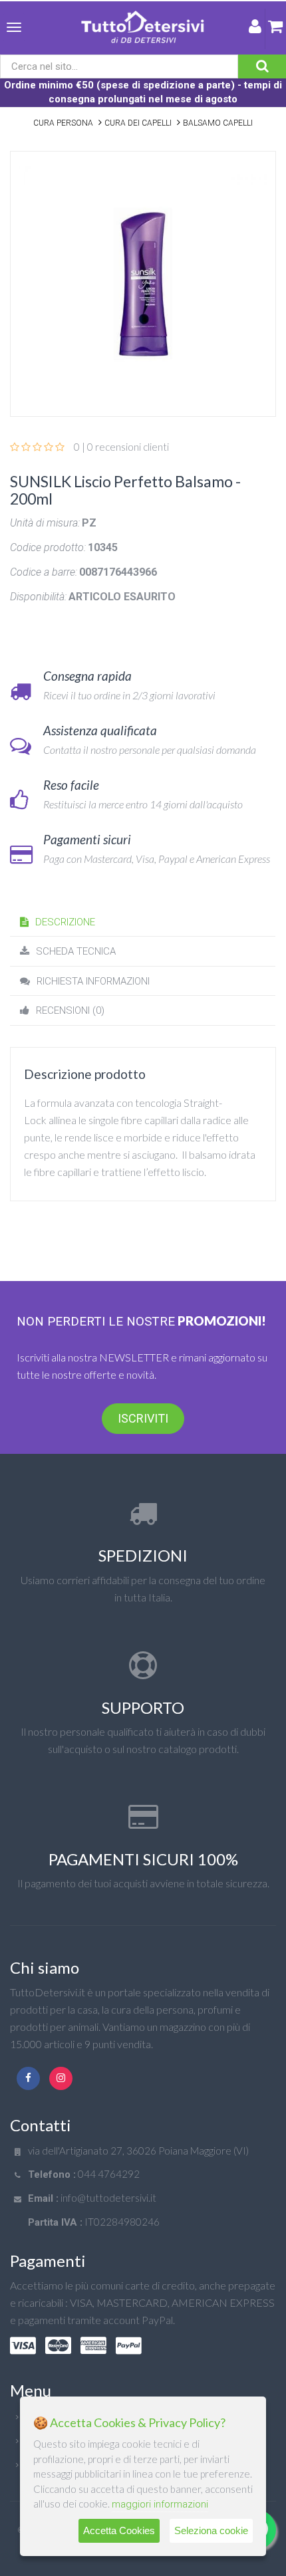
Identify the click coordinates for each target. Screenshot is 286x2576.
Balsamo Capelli (218, 123)
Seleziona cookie (211, 2530)
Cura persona (63, 123)
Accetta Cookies (119, 2530)
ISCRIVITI (143, 1418)
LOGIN (255, 29)
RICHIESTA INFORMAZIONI (93, 981)
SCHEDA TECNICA (76, 951)
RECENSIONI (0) (70, 1010)
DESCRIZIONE (65, 922)
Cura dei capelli (138, 123)
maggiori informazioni (160, 2504)
